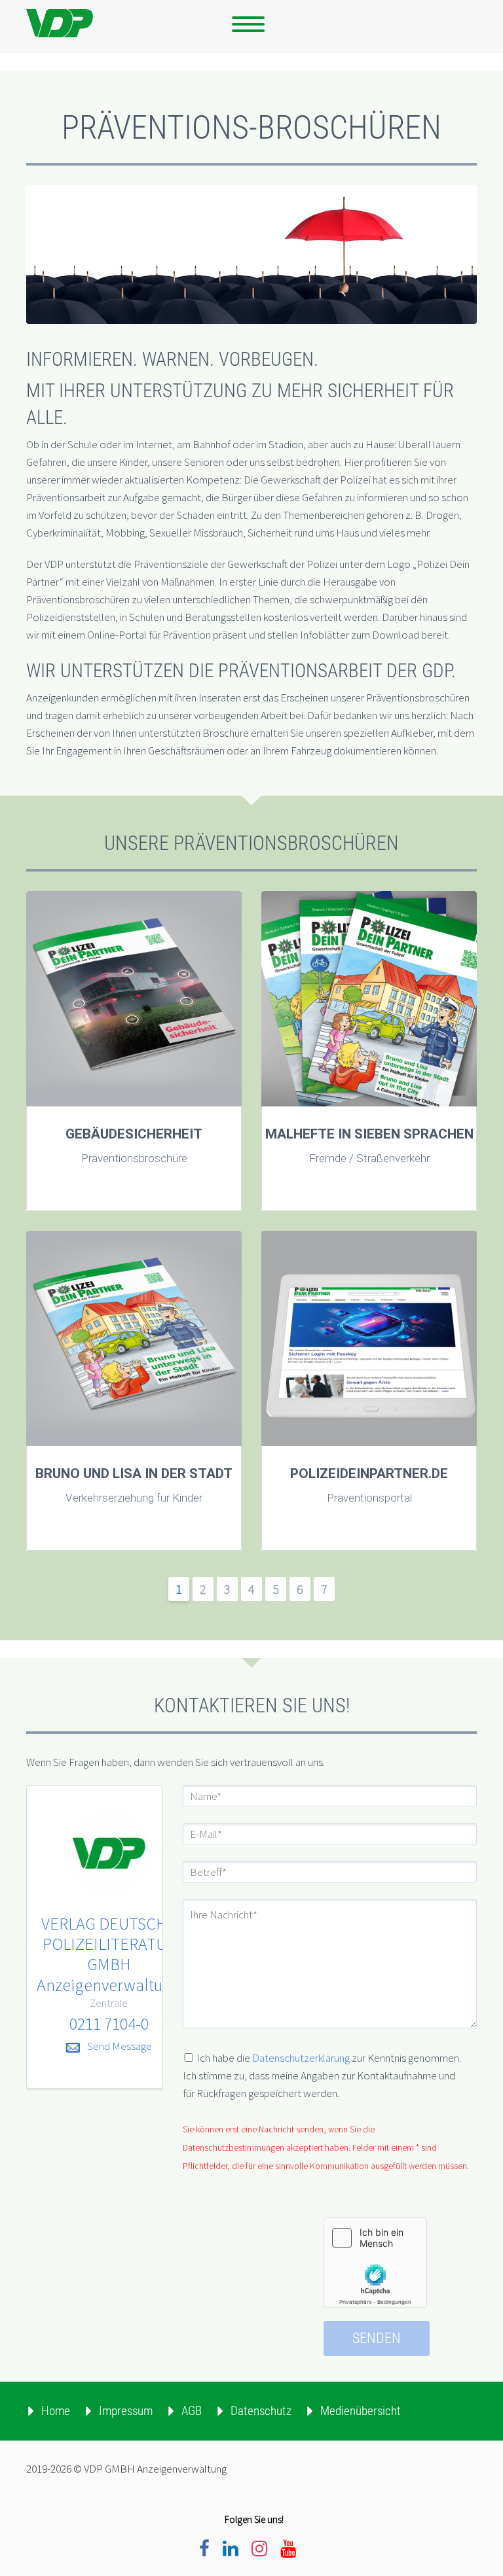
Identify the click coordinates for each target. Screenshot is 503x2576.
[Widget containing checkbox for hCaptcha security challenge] (375, 2263)
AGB (192, 2411)
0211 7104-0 (109, 2023)
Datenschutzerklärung (301, 2058)
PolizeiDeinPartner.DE (369, 1473)
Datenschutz (261, 2411)
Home (56, 2411)
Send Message (120, 2046)
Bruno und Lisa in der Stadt (134, 1473)
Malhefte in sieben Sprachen (369, 1134)
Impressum (126, 2411)
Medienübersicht (361, 2411)
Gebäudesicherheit (134, 1134)
